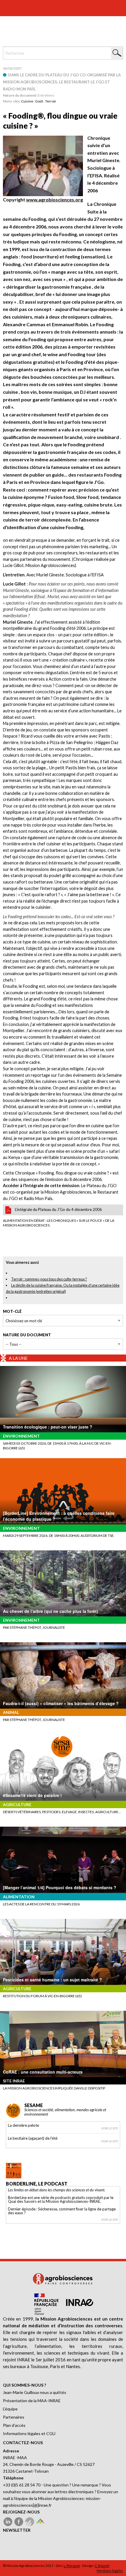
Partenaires (14, 2417)
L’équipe (10, 2409)
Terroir (51, 101)
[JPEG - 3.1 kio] (43, 165)
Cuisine (27, 101)
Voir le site (110, 2128)
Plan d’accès (14, 2425)
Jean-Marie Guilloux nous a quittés (35, 2392)
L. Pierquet (72, 2566)
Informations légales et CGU (29, 2433)
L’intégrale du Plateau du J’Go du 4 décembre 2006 (58, 1209)
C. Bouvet (102, 2566)
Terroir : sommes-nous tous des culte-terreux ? (49, 1279)
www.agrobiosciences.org (55, 200)
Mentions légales (110, 2571)
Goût (39, 101)
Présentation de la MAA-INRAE (32, 2401)
